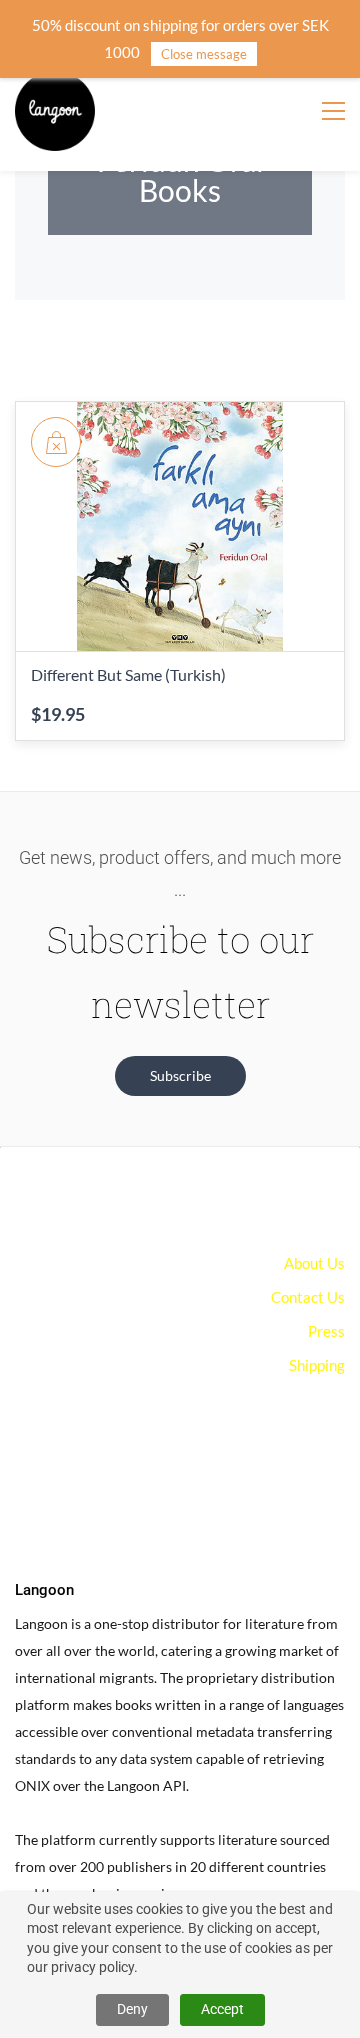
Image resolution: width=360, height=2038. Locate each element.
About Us (314, 1263)
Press (326, 1331)
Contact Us (308, 1297)
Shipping (317, 1365)
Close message (204, 54)
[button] (180, 1076)
